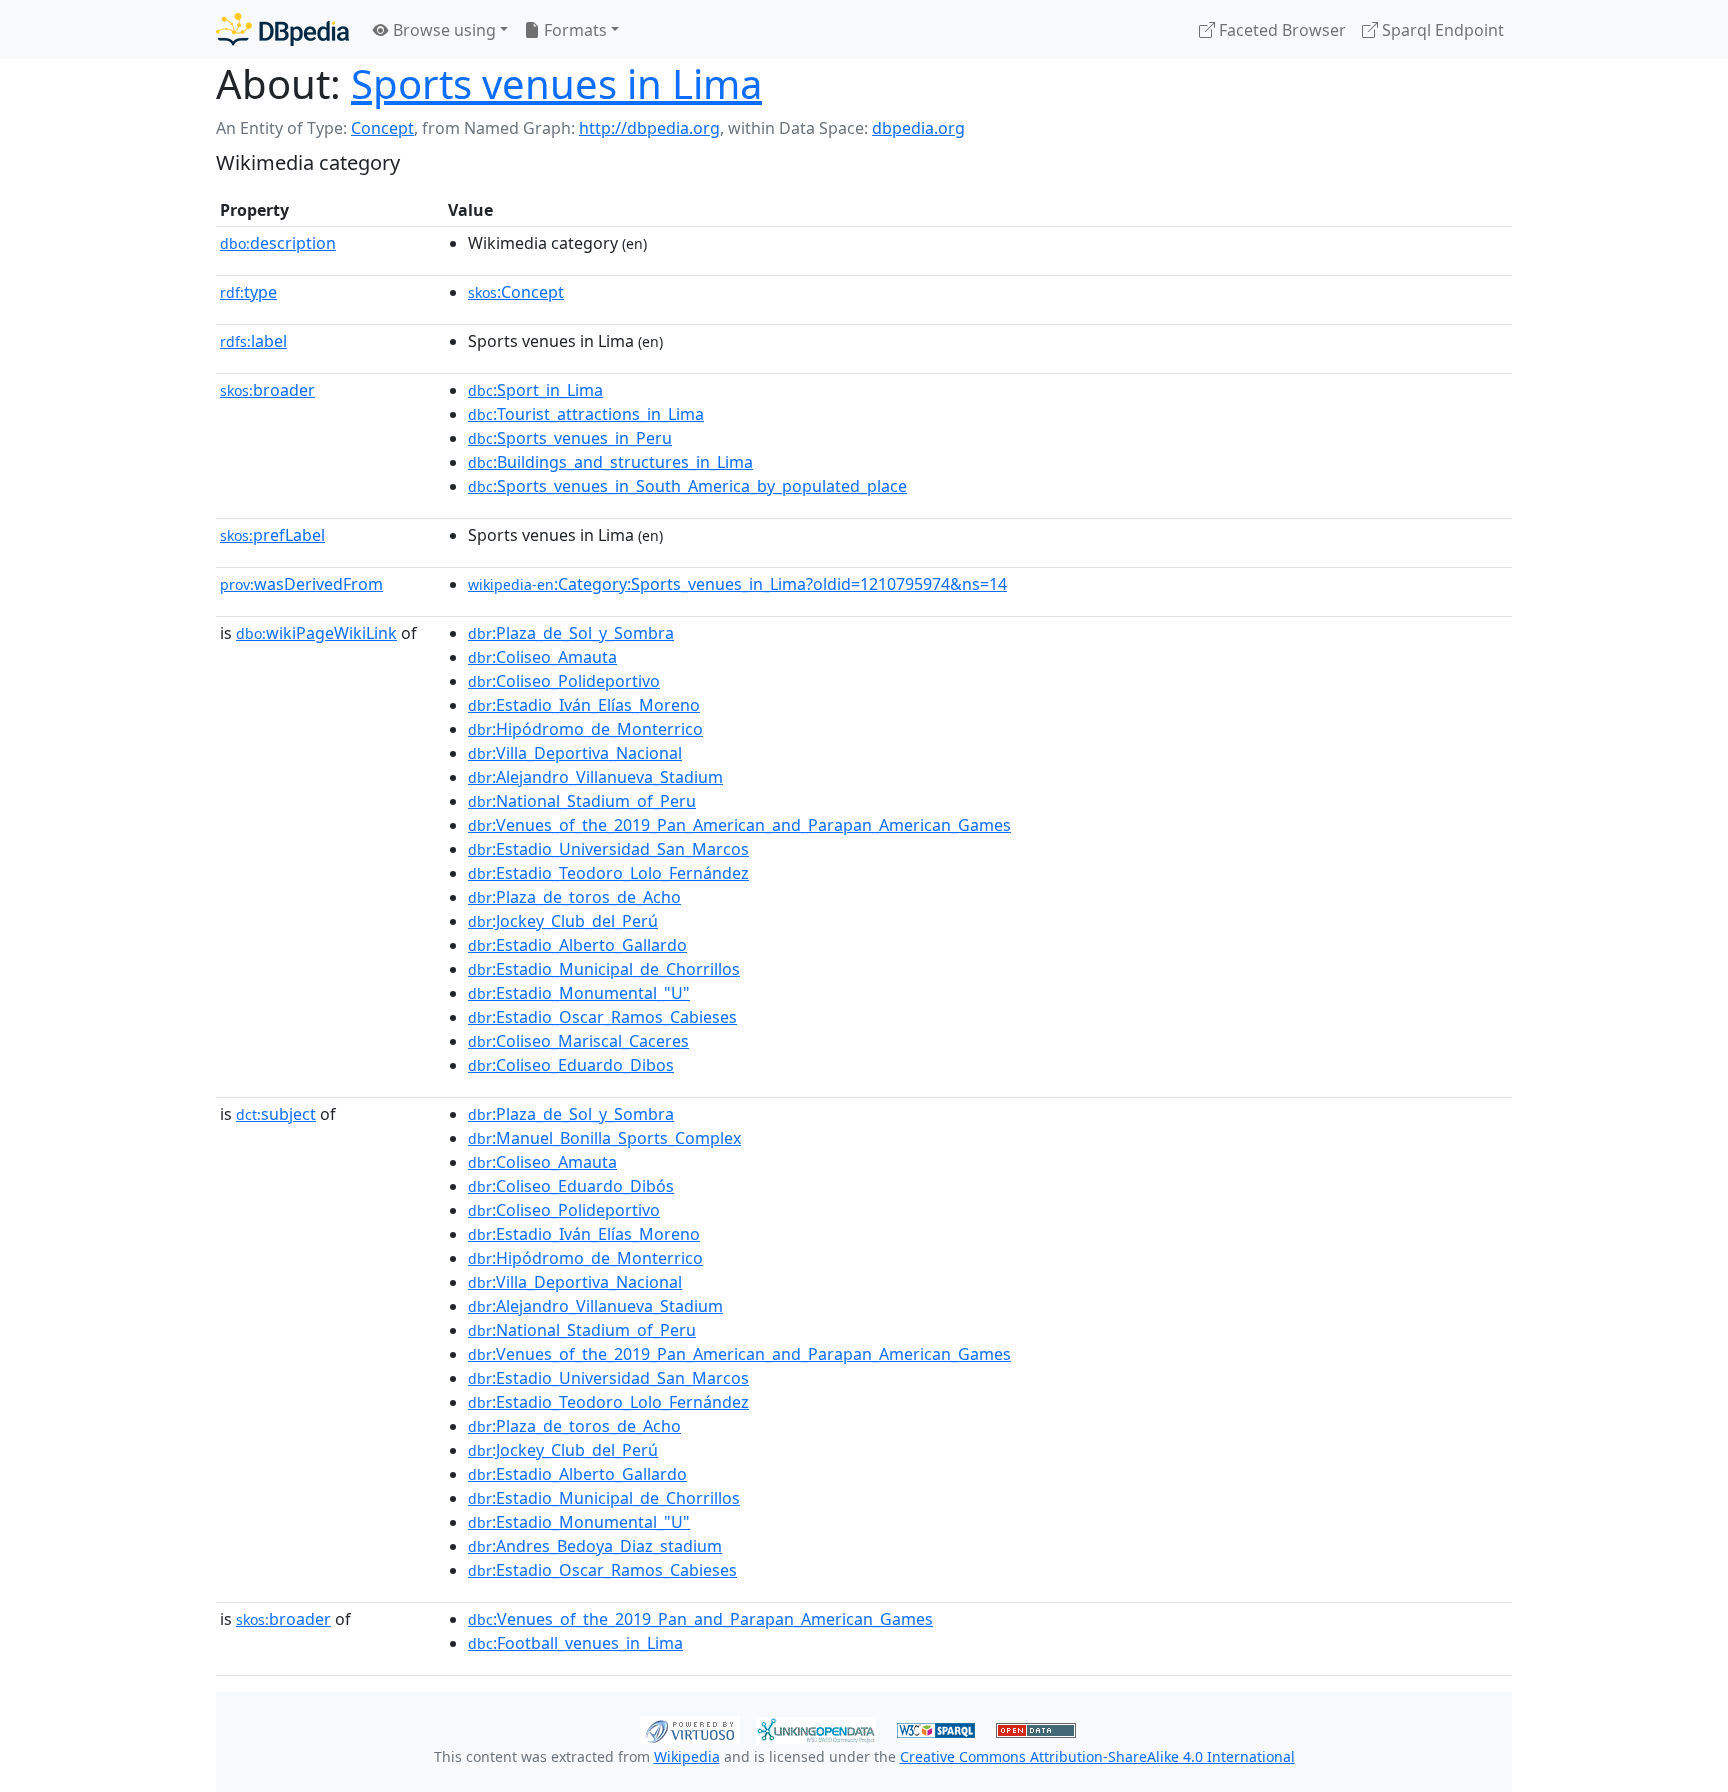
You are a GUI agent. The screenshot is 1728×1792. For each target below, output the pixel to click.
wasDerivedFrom (301, 584)
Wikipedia (687, 1756)
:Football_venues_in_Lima (575, 1643)
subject (276, 1114)
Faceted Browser (1280, 30)
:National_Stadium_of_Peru (582, 801)
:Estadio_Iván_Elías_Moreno (584, 705)
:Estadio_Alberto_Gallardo (577, 945)
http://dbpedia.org (649, 128)
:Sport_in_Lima (535, 390)
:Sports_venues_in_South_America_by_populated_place (687, 486)
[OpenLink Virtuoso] (690, 1728)
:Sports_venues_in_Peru (570, 438)
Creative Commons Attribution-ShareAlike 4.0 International (1097, 1756)
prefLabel (272, 535)
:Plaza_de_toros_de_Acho (574, 897)
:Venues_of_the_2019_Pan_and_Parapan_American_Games (700, 1619)
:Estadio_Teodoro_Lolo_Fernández (608, 873)
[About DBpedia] (282, 29)
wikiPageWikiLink (316, 633)
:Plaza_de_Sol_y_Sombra (571, 633)
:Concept (516, 292)
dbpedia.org (918, 128)
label (253, 341)
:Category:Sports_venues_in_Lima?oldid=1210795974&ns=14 (737, 584)
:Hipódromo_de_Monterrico (585, 729)
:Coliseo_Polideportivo (564, 681)
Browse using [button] (442, 30)
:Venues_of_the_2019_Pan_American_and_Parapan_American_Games (739, 825)
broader (267, 390)
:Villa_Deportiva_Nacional (575, 753)
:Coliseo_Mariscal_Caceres (578, 1041)
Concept (382, 128)
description (278, 243)
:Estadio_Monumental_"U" (579, 993)
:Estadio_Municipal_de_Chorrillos (604, 969)
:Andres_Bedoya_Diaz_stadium (595, 1546)
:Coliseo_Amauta (542, 657)
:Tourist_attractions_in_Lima (586, 414)
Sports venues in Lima (556, 83)
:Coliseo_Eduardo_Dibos (571, 1065)
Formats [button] (573, 30)
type (248, 292)
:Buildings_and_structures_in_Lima (610, 462)
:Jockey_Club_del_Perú (563, 921)
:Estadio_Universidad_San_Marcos (608, 849)
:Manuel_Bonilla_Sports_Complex (604, 1138)
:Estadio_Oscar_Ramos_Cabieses (602, 1017)
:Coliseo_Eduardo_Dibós (571, 1186)
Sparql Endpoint (1441, 30)
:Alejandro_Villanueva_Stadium (595, 777)
